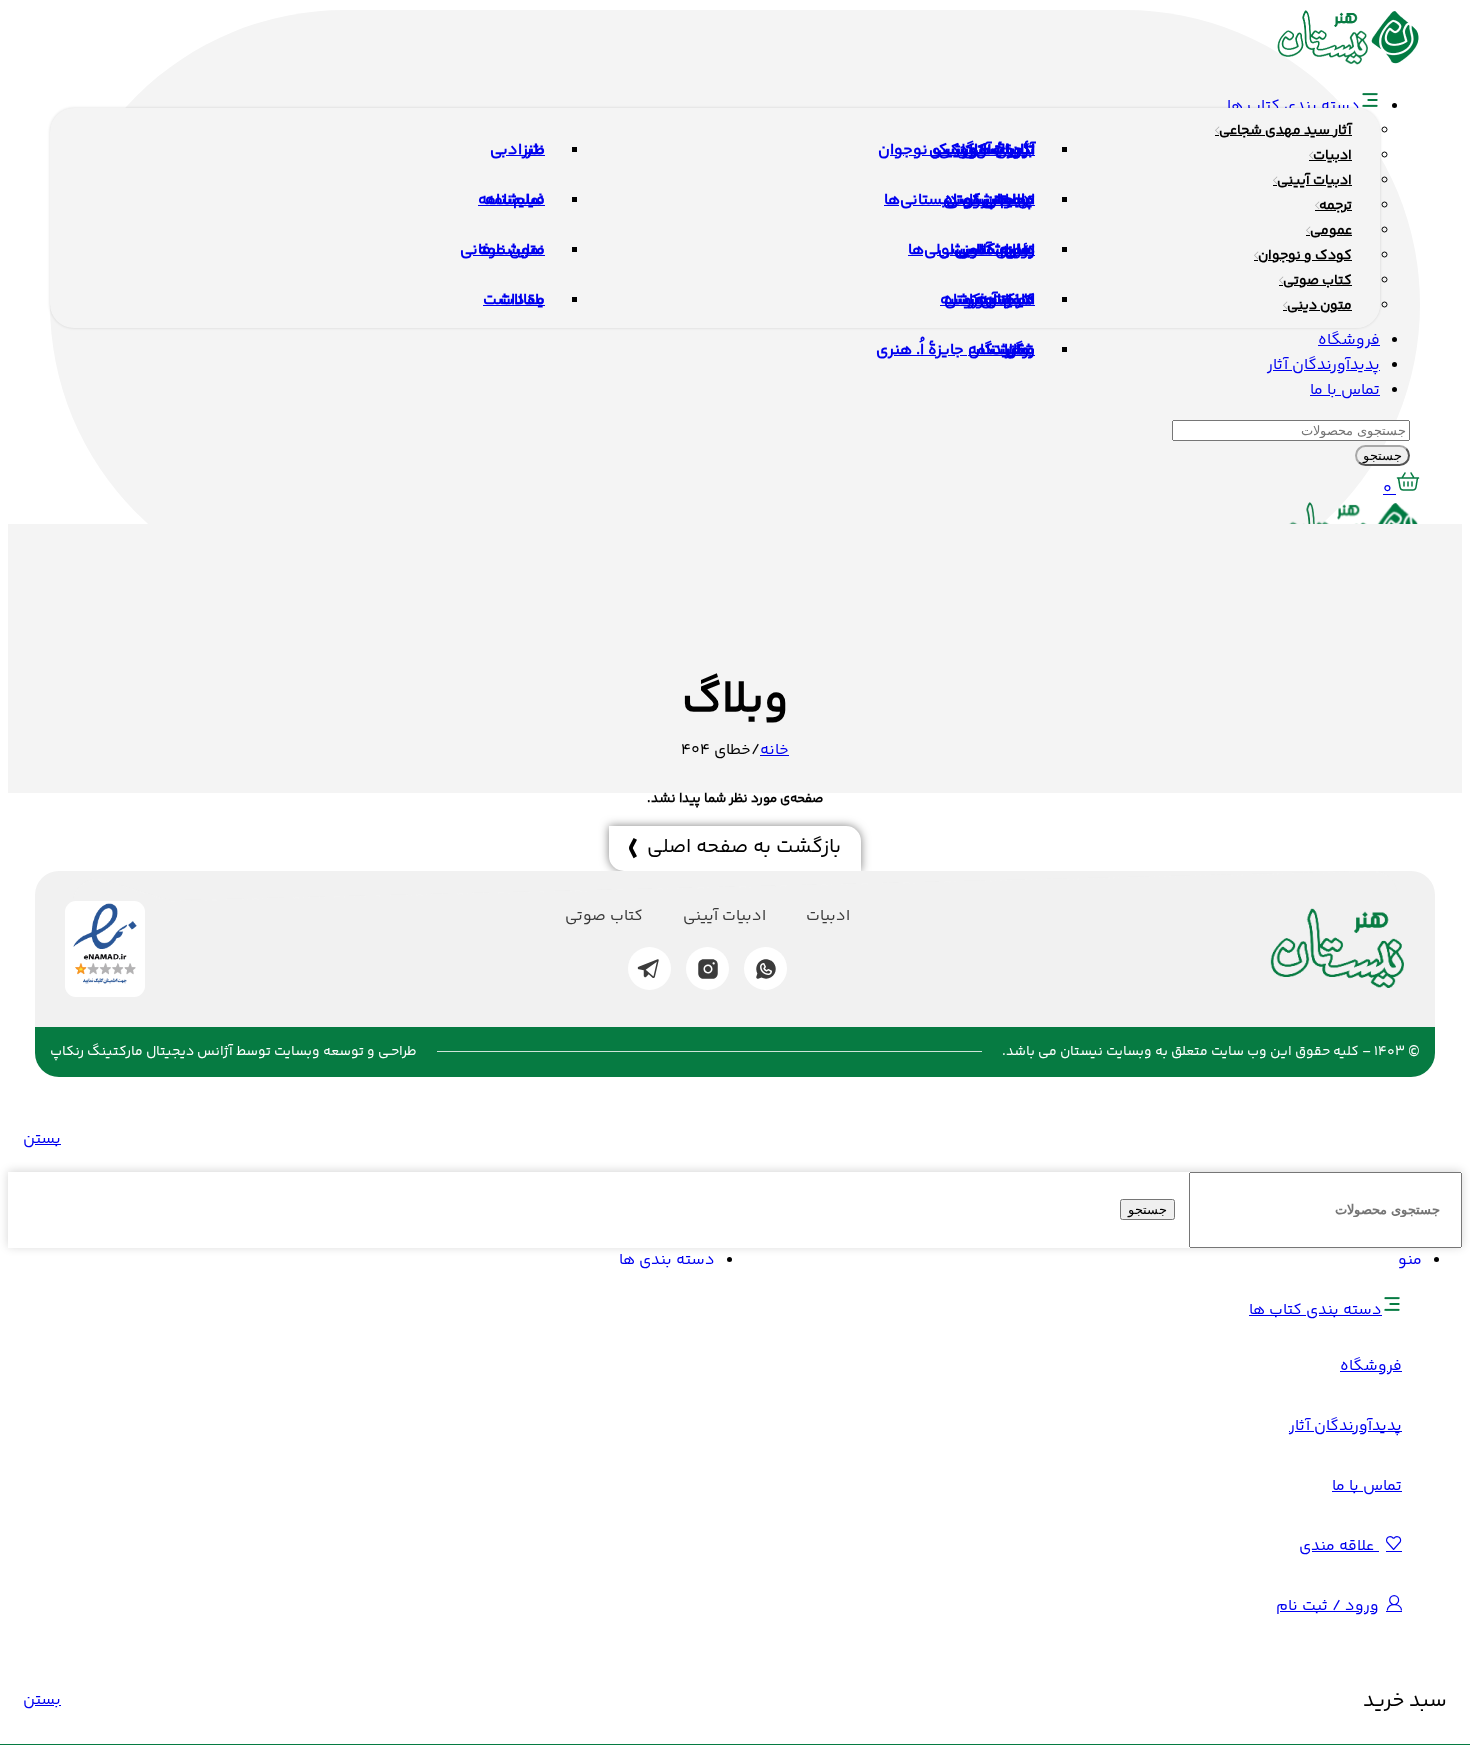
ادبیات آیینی (724, 917)
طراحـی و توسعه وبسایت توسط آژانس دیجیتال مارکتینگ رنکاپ (233, 1052)
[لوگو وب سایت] (1348, 61)
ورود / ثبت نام (1327, 1606)
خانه (774, 750)
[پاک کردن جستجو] (1180, 1210)
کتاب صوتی (604, 917)
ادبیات (828, 917)
